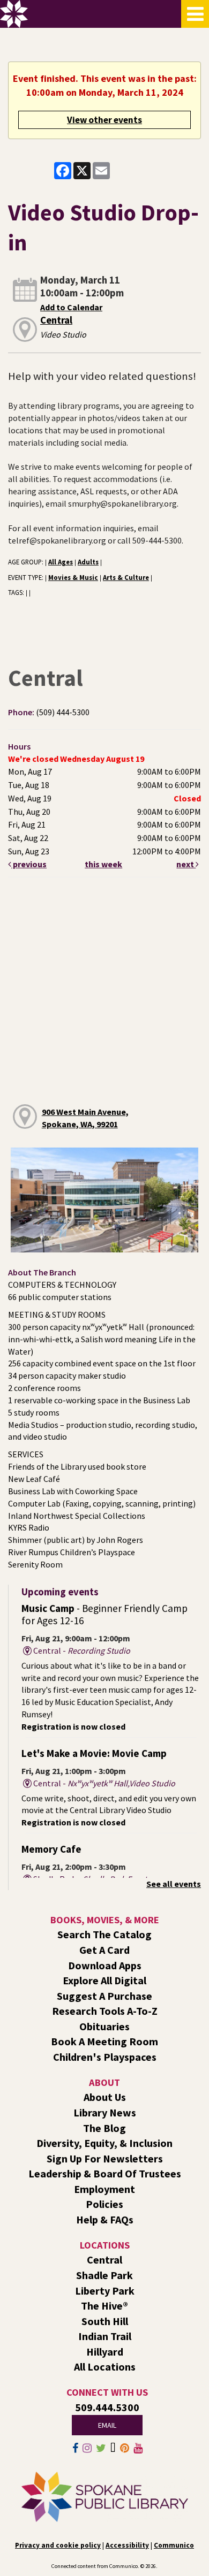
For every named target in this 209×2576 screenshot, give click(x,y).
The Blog (104, 2128)
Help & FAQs (105, 2219)
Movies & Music (73, 577)
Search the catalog (104, 1934)
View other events (104, 120)
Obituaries (104, 2026)
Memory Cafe (51, 1849)
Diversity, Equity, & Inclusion (104, 2143)
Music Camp (104, 1614)
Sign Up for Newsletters (105, 2158)
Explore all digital (104, 1980)
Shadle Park (104, 2275)
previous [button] (29, 864)
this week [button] (103, 864)
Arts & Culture (126, 577)
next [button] (186, 864)
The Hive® (104, 2306)
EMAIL (107, 2425)
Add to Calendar (71, 307)
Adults (88, 562)
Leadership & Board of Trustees (105, 2173)
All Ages (61, 562)
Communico (174, 2545)
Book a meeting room (104, 2041)
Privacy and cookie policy (58, 2545)
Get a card (104, 1950)
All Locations (105, 2367)
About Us (105, 2097)
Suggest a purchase (104, 1996)
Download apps (105, 1965)
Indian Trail (105, 2336)
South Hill (105, 2321)
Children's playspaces (105, 2057)
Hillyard (105, 2352)
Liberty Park (105, 2291)
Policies (104, 2204)
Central (56, 320)
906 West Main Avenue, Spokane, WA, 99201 (85, 1118)
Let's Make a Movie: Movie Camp (94, 1753)
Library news (105, 2112)
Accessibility (127, 2545)
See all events (174, 1884)
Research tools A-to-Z (105, 2011)
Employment (104, 2189)
